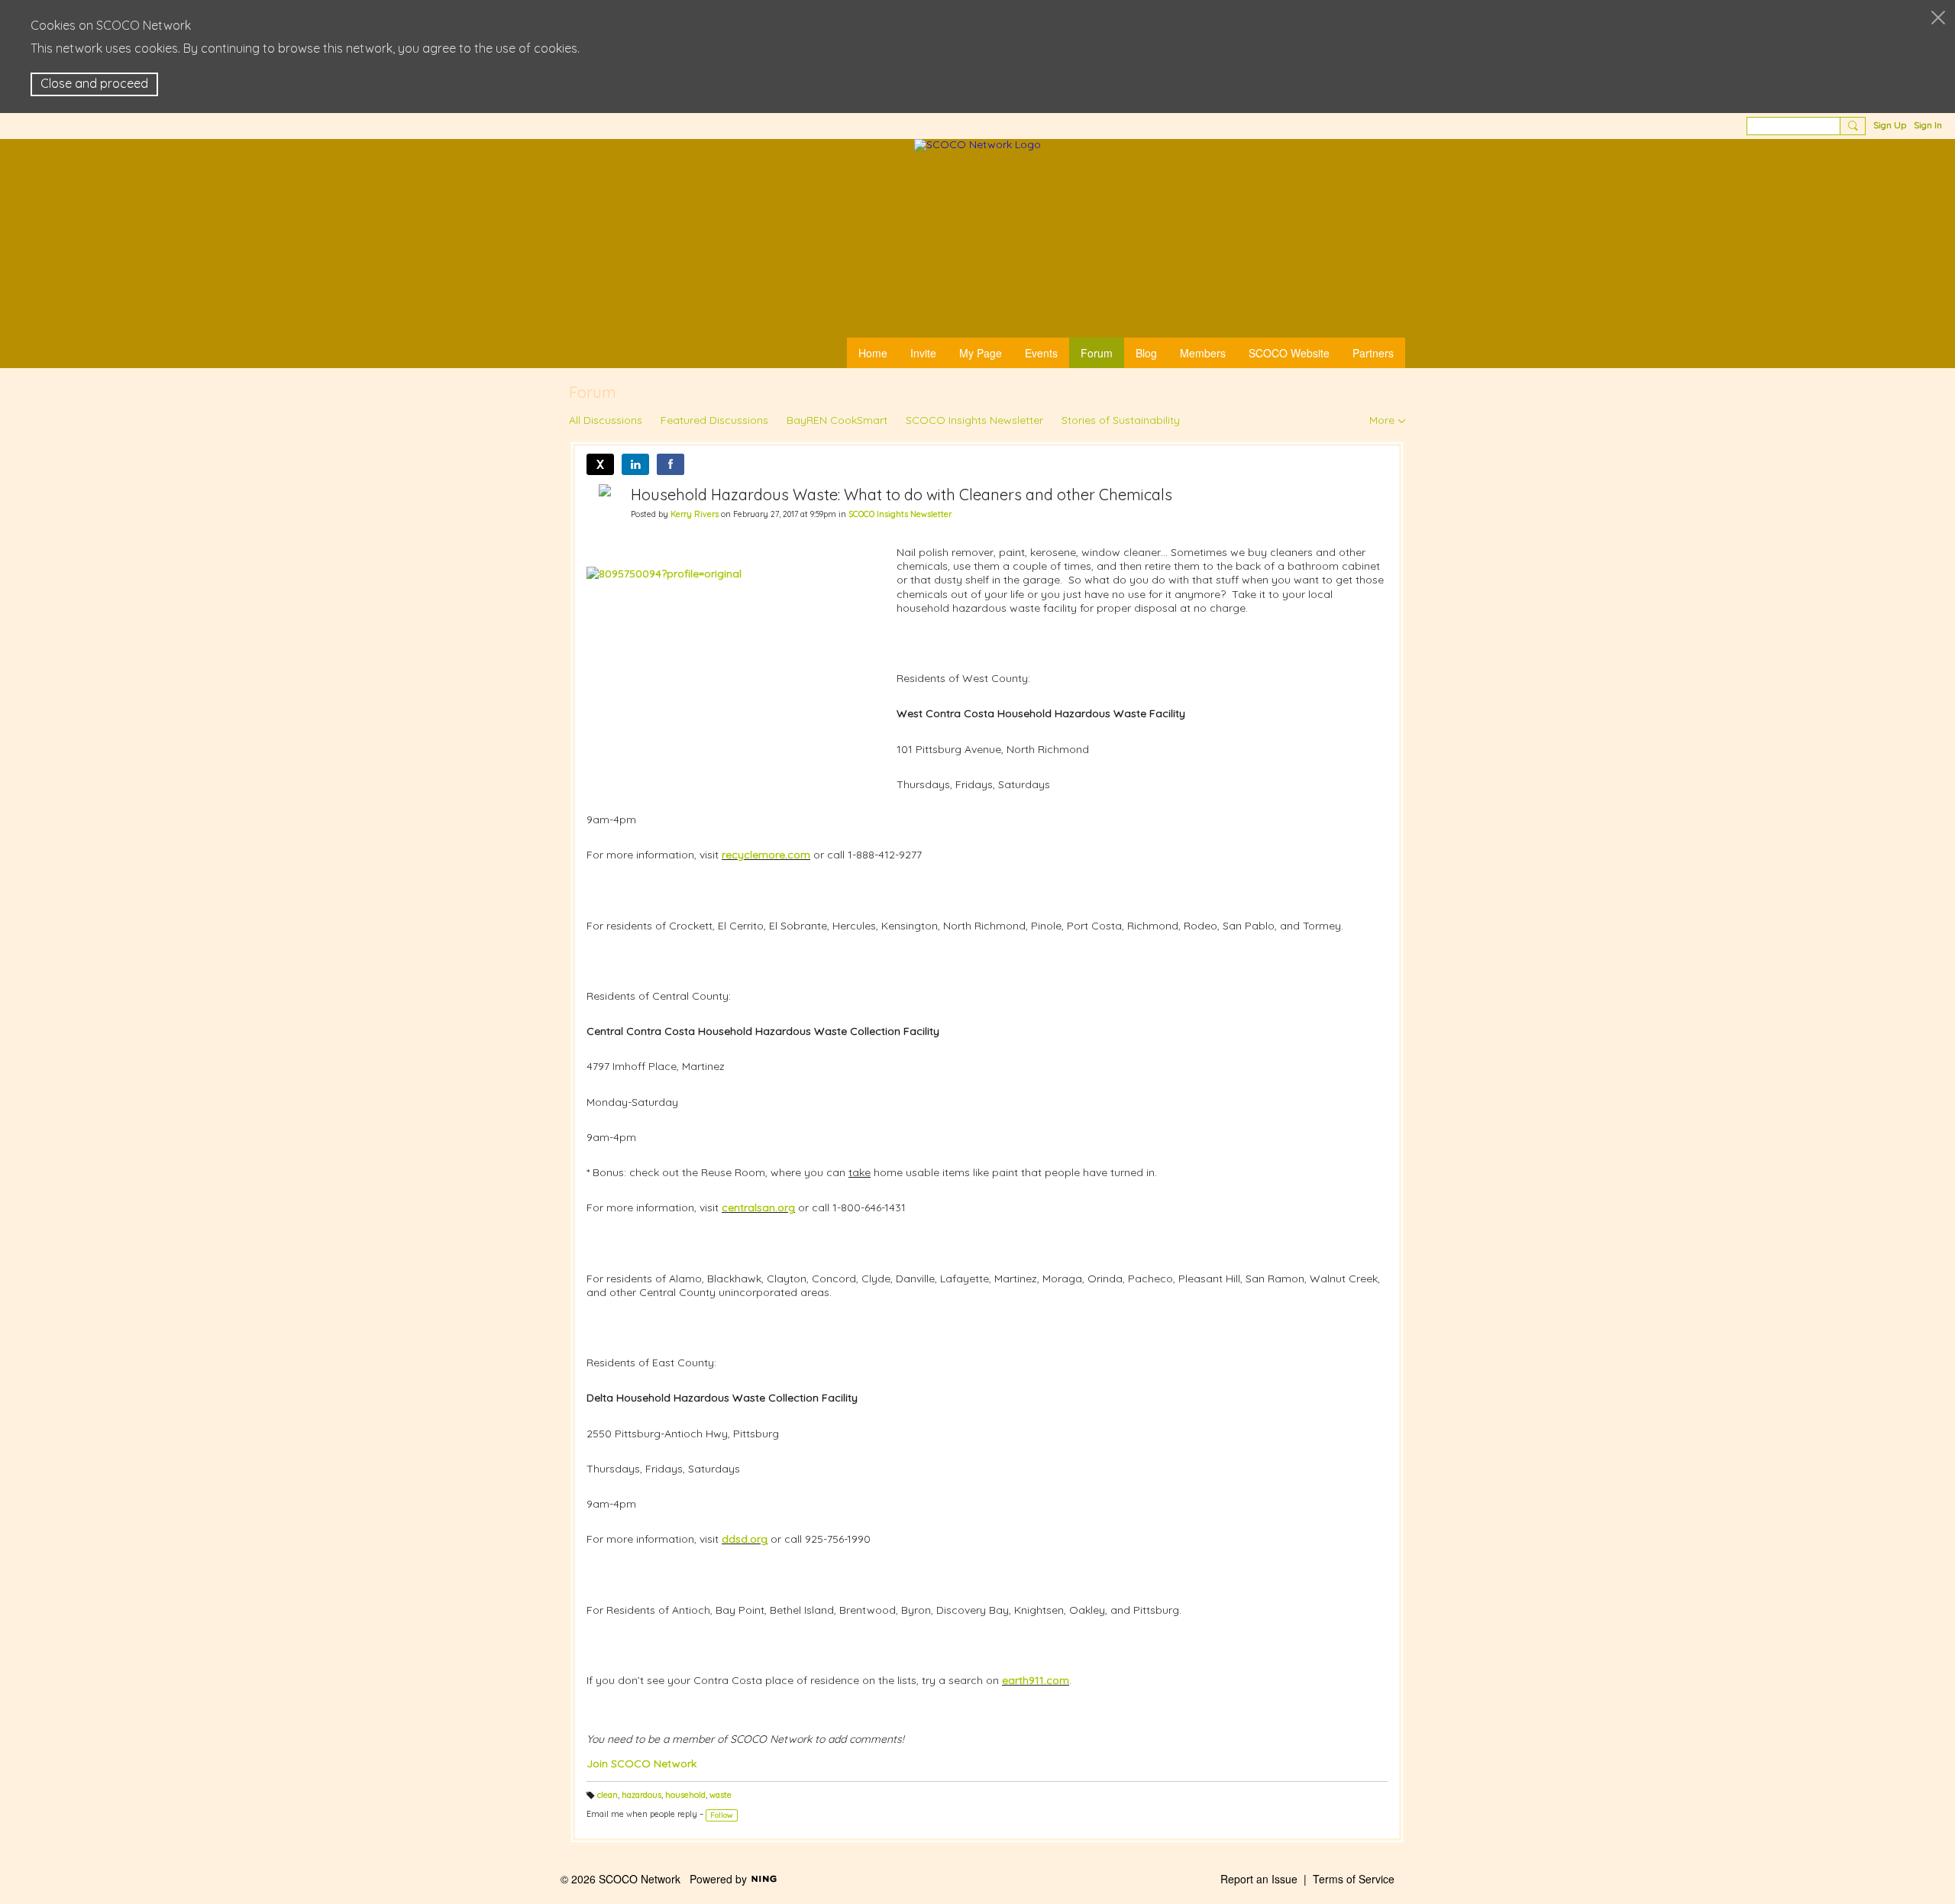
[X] (600, 464)
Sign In (1928, 125)
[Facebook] (671, 464)
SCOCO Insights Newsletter (974, 420)
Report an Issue (1259, 1879)
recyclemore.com (766, 855)
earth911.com (1036, 1680)
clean (608, 1795)
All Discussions (606, 420)
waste (721, 1795)
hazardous (641, 1795)
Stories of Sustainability (1121, 420)
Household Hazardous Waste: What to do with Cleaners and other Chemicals (902, 495)
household (685, 1795)
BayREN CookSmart (837, 420)
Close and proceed (94, 83)
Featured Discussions (714, 420)
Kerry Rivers (695, 514)
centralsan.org (758, 1207)
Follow (722, 1815)
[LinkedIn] (635, 464)
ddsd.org (745, 1539)
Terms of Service (1354, 1879)
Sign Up (1890, 125)
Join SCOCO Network (641, 1763)
